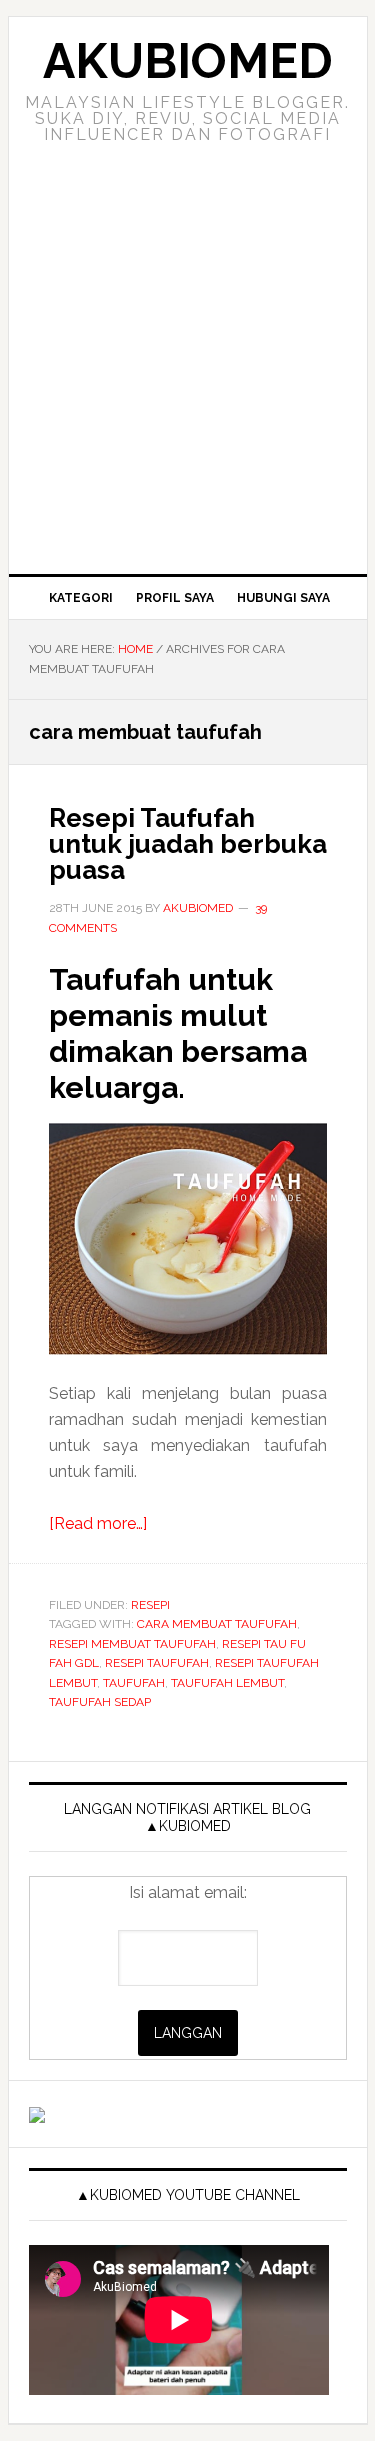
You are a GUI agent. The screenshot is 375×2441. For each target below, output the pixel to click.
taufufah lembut (227, 1683)
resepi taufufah (157, 1663)
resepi (150, 1605)
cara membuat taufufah (217, 1624)
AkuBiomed (188, 61)
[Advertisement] (187, 376)
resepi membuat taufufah (132, 1644)
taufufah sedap (100, 1702)
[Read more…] (98, 1523)
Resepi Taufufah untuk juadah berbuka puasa (188, 844)
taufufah (134, 1683)
